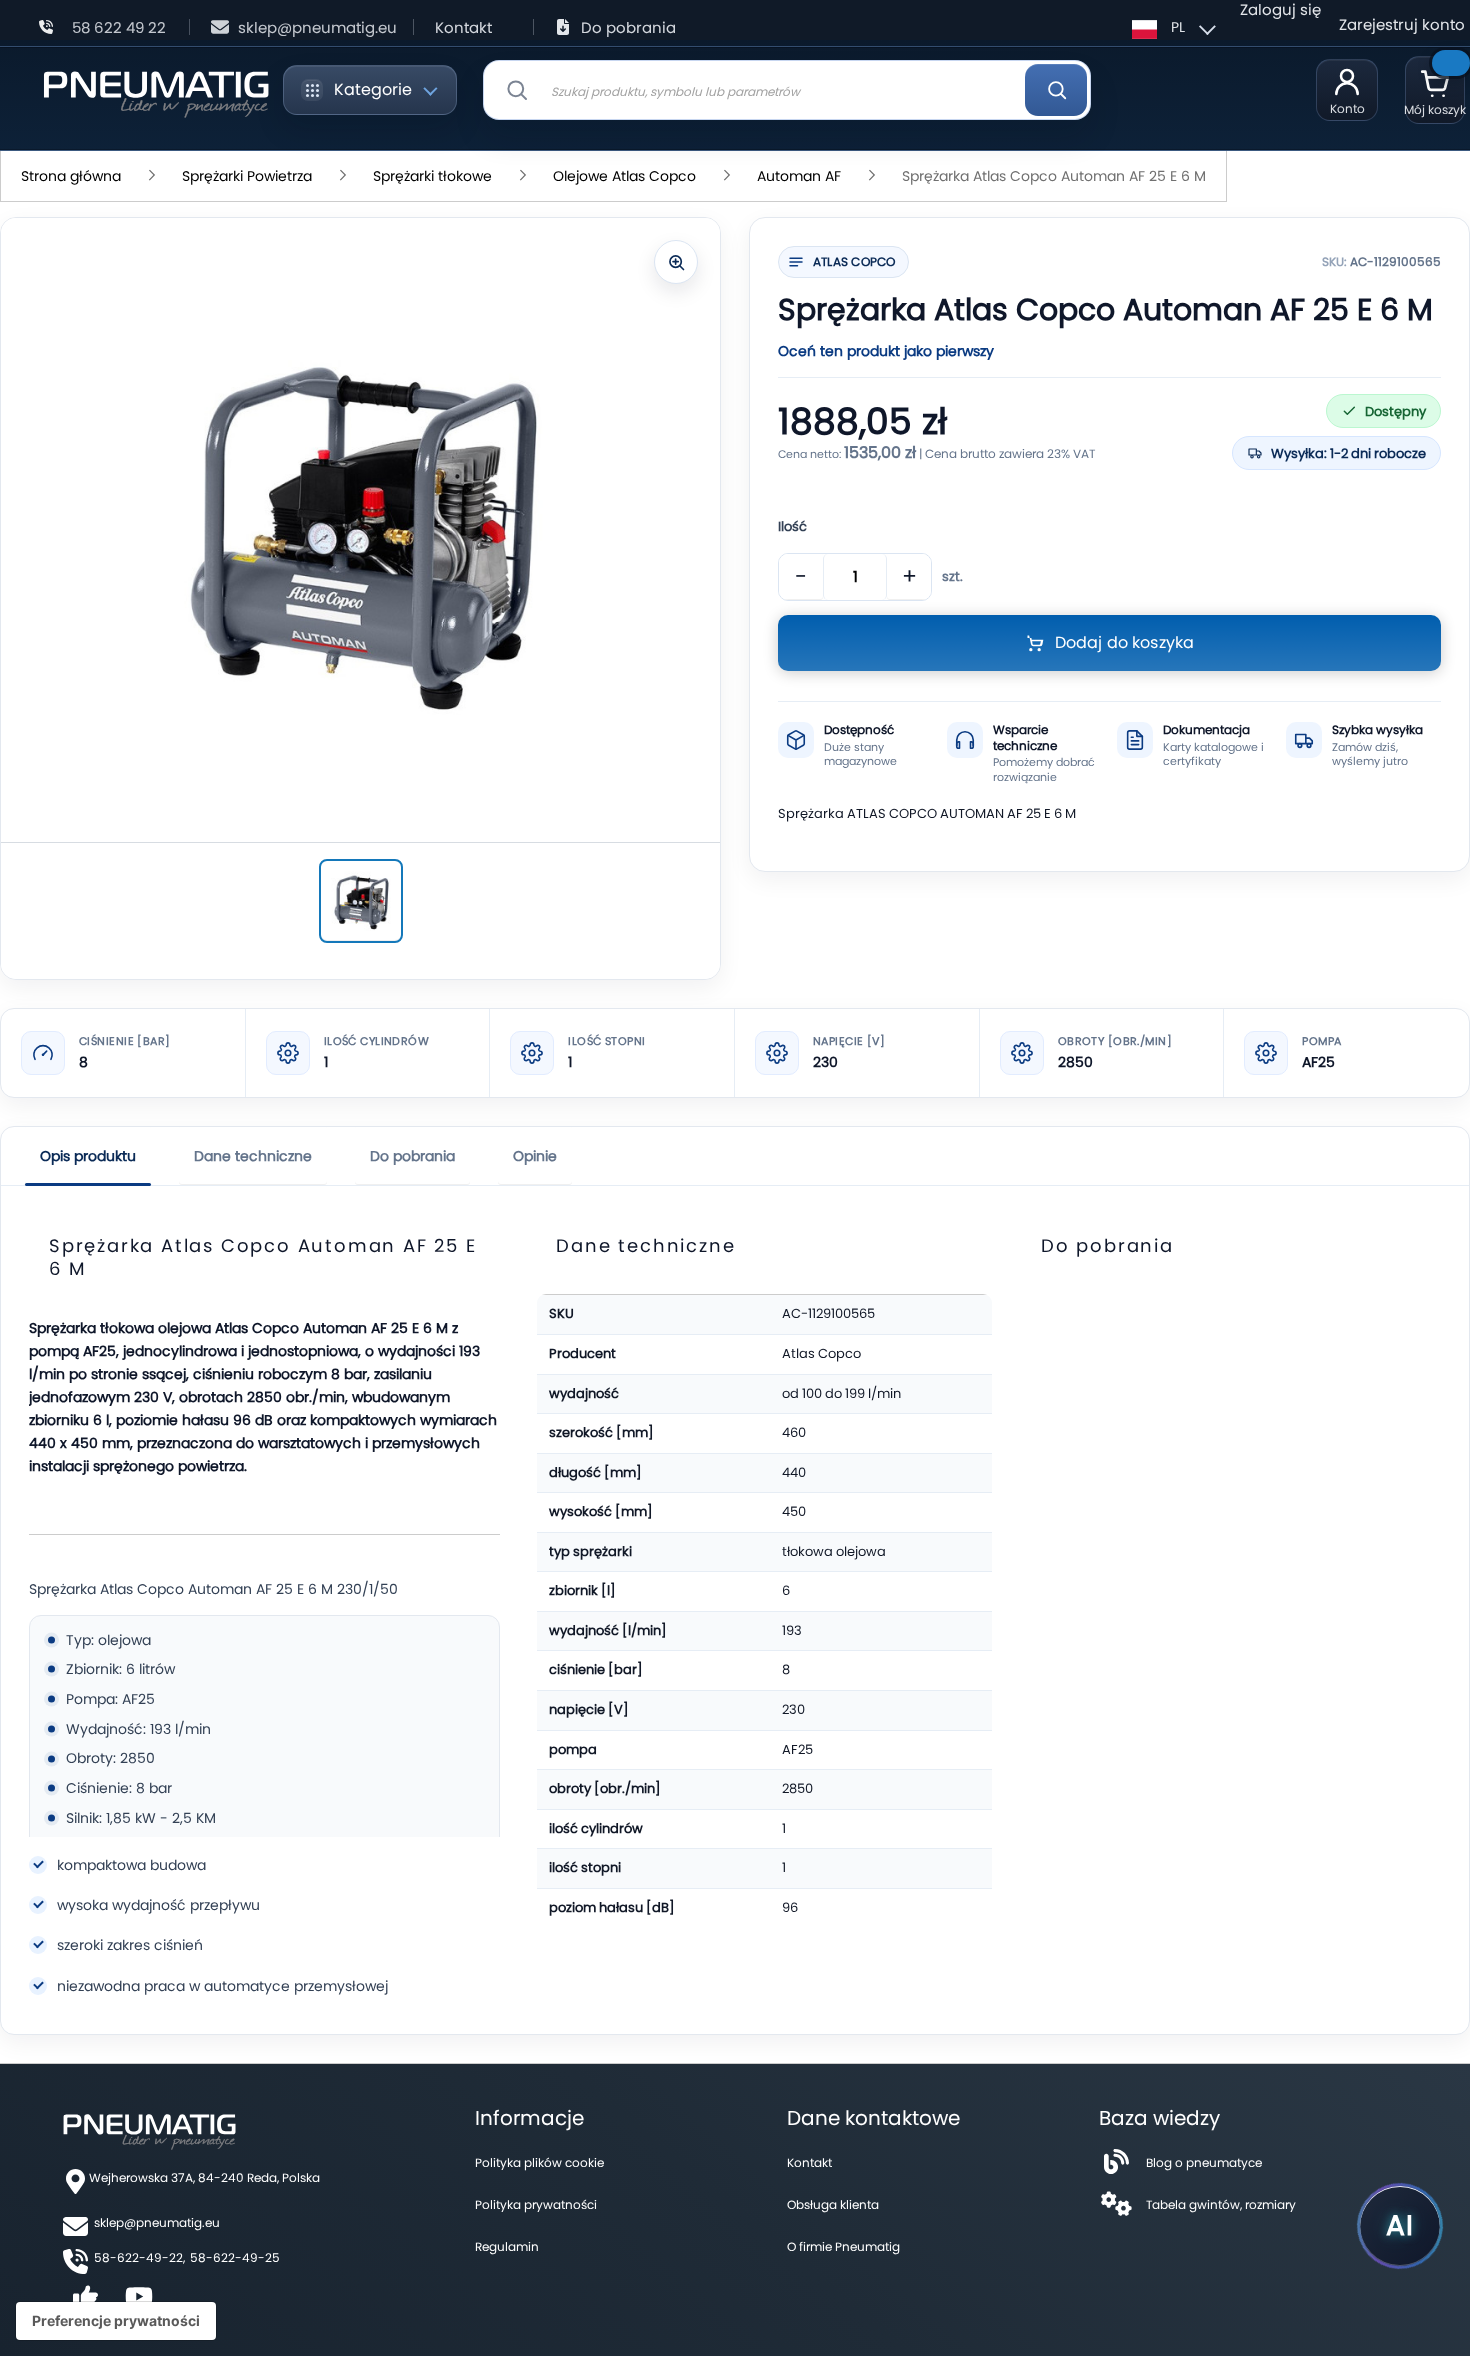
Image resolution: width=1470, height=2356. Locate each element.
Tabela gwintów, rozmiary (1221, 2204)
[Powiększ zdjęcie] (676, 262)
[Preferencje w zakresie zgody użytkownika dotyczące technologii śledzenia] (116, 2321)
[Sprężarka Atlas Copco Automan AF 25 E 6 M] (361, 901)
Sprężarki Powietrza (247, 176)
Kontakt (463, 27)
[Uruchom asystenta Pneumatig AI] (1400, 2226)
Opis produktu (88, 1156)
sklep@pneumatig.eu (317, 27)
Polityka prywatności (536, 2204)
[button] (1171, 27)
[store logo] (155, 90)
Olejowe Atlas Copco (624, 176)
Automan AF (799, 176)
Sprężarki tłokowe (432, 176)
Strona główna (71, 176)
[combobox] (787, 90)
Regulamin (507, 2246)
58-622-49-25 (235, 2257)
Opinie (535, 1156)
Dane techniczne (253, 1156)
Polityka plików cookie (539, 2162)
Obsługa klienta (833, 2204)
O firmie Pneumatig (843, 2246)
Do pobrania (628, 27)
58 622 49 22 (119, 27)
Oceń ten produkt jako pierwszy (886, 351)
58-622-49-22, (139, 2257)
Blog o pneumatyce (1204, 2162)
